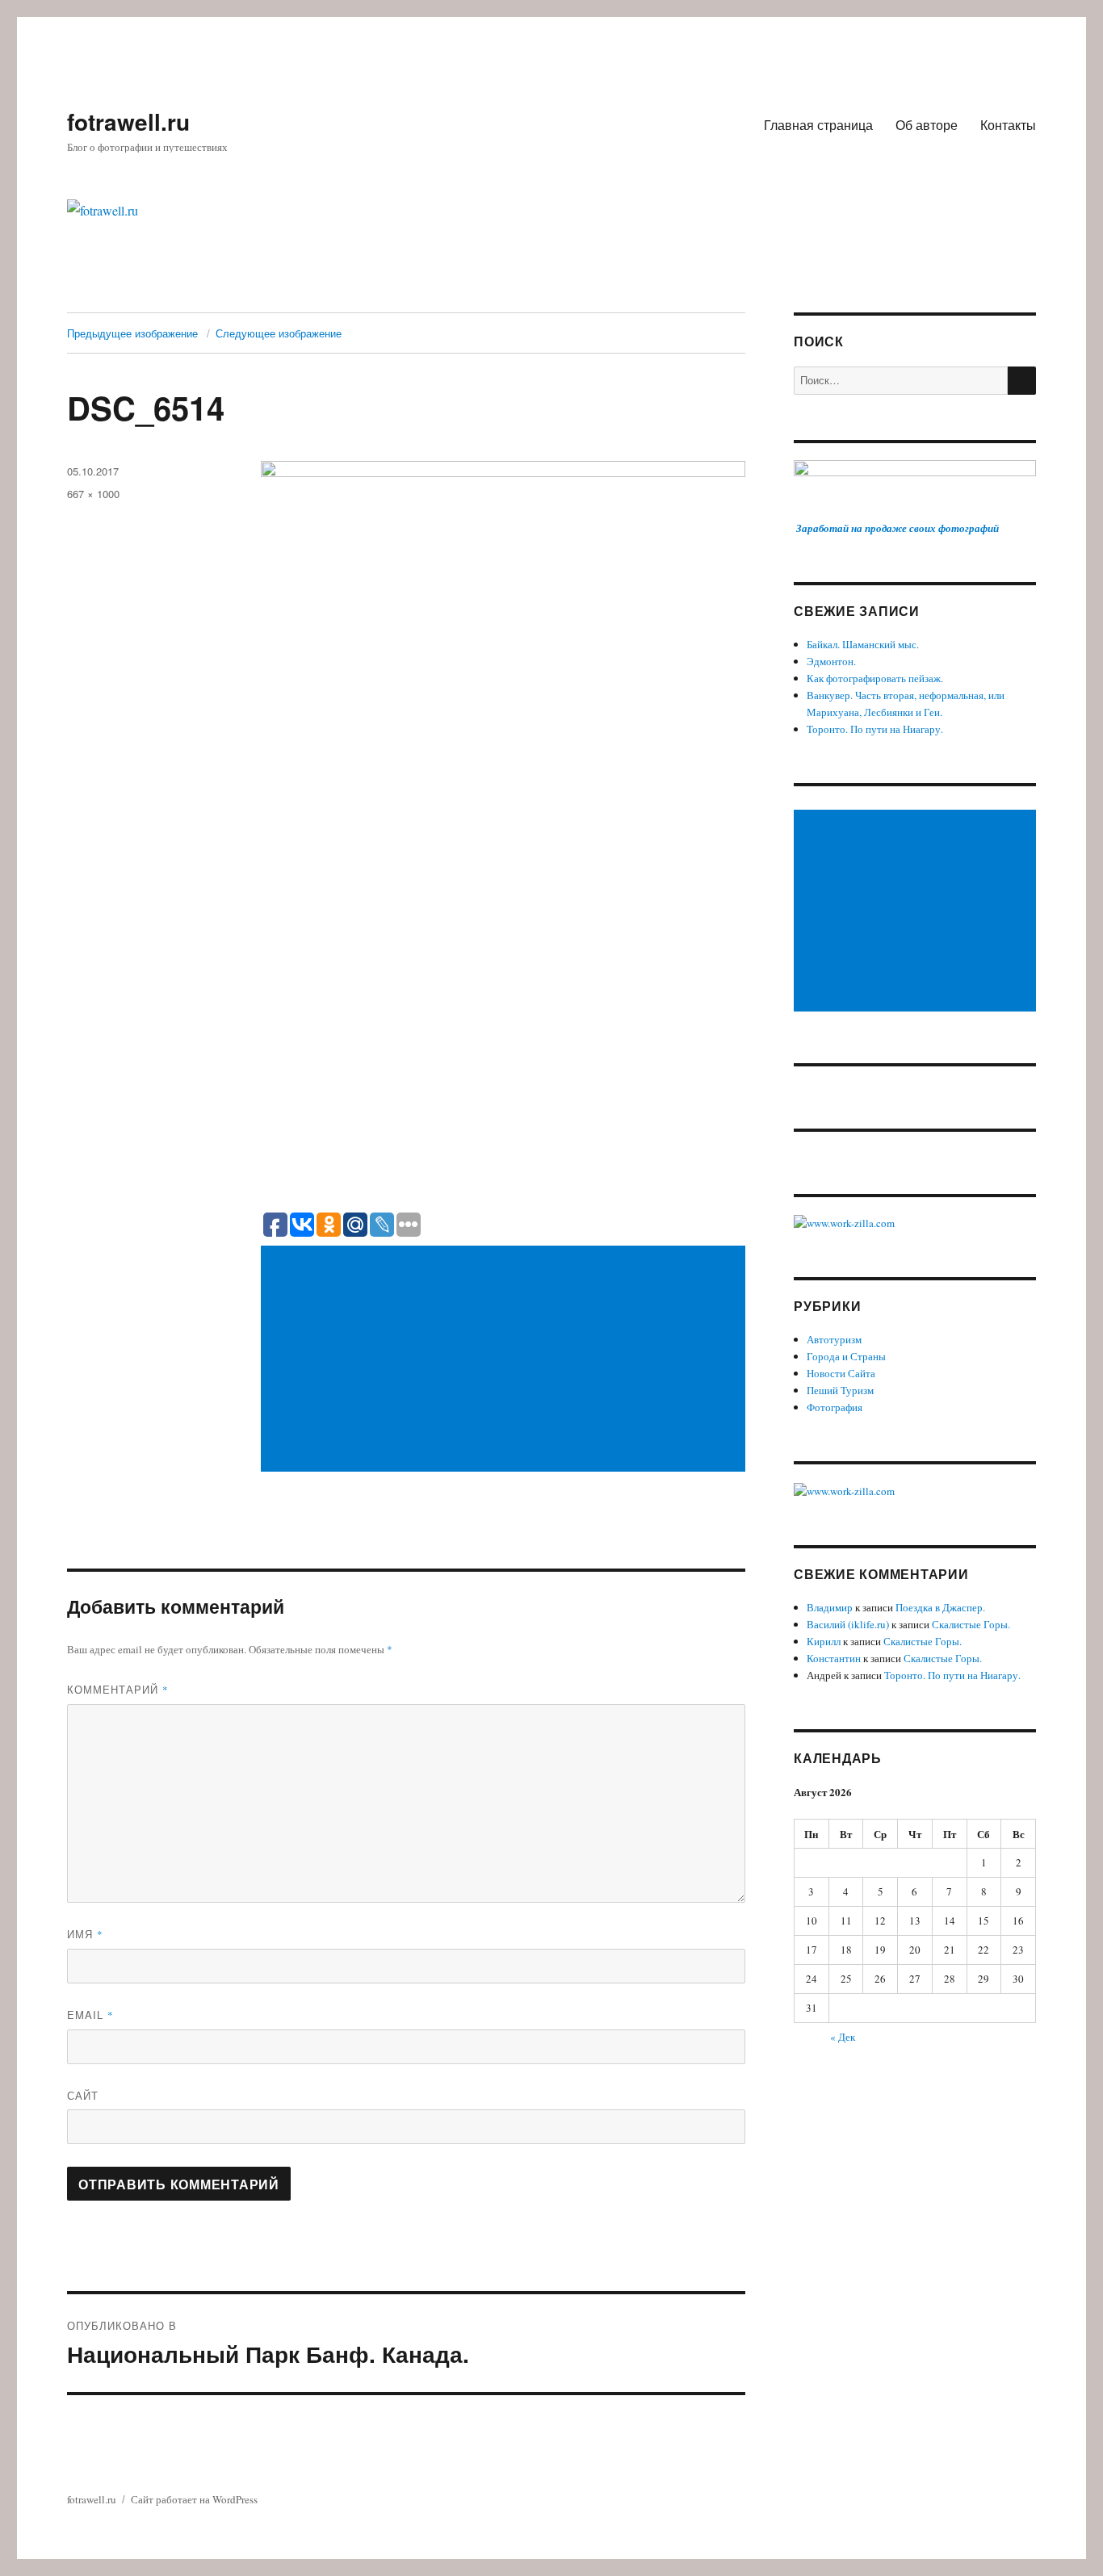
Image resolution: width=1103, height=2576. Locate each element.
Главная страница (818, 125)
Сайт (83, 2095)
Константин (834, 1658)
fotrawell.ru (128, 121)
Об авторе (927, 125)
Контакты (1008, 125)
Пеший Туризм (840, 1390)
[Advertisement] (506, 1360)
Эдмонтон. (831, 661)
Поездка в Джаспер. (940, 1607)
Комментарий (118, 1689)
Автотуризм (834, 1339)
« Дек (843, 2037)
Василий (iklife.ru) (848, 1624)
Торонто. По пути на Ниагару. (875, 729)
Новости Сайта (841, 1373)
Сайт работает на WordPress (194, 2499)
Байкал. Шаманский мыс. (863, 644)
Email (90, 2015)
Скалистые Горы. (971, 1624)
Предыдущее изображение (132, 333)
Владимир (830, 1607)
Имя (85, 1934)
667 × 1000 (93, 494)
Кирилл (824, 1641)
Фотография (835, 1407)
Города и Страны (846, 1356)
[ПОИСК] (1022, 381)
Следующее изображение (279, 333)
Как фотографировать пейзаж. (875, 678)
